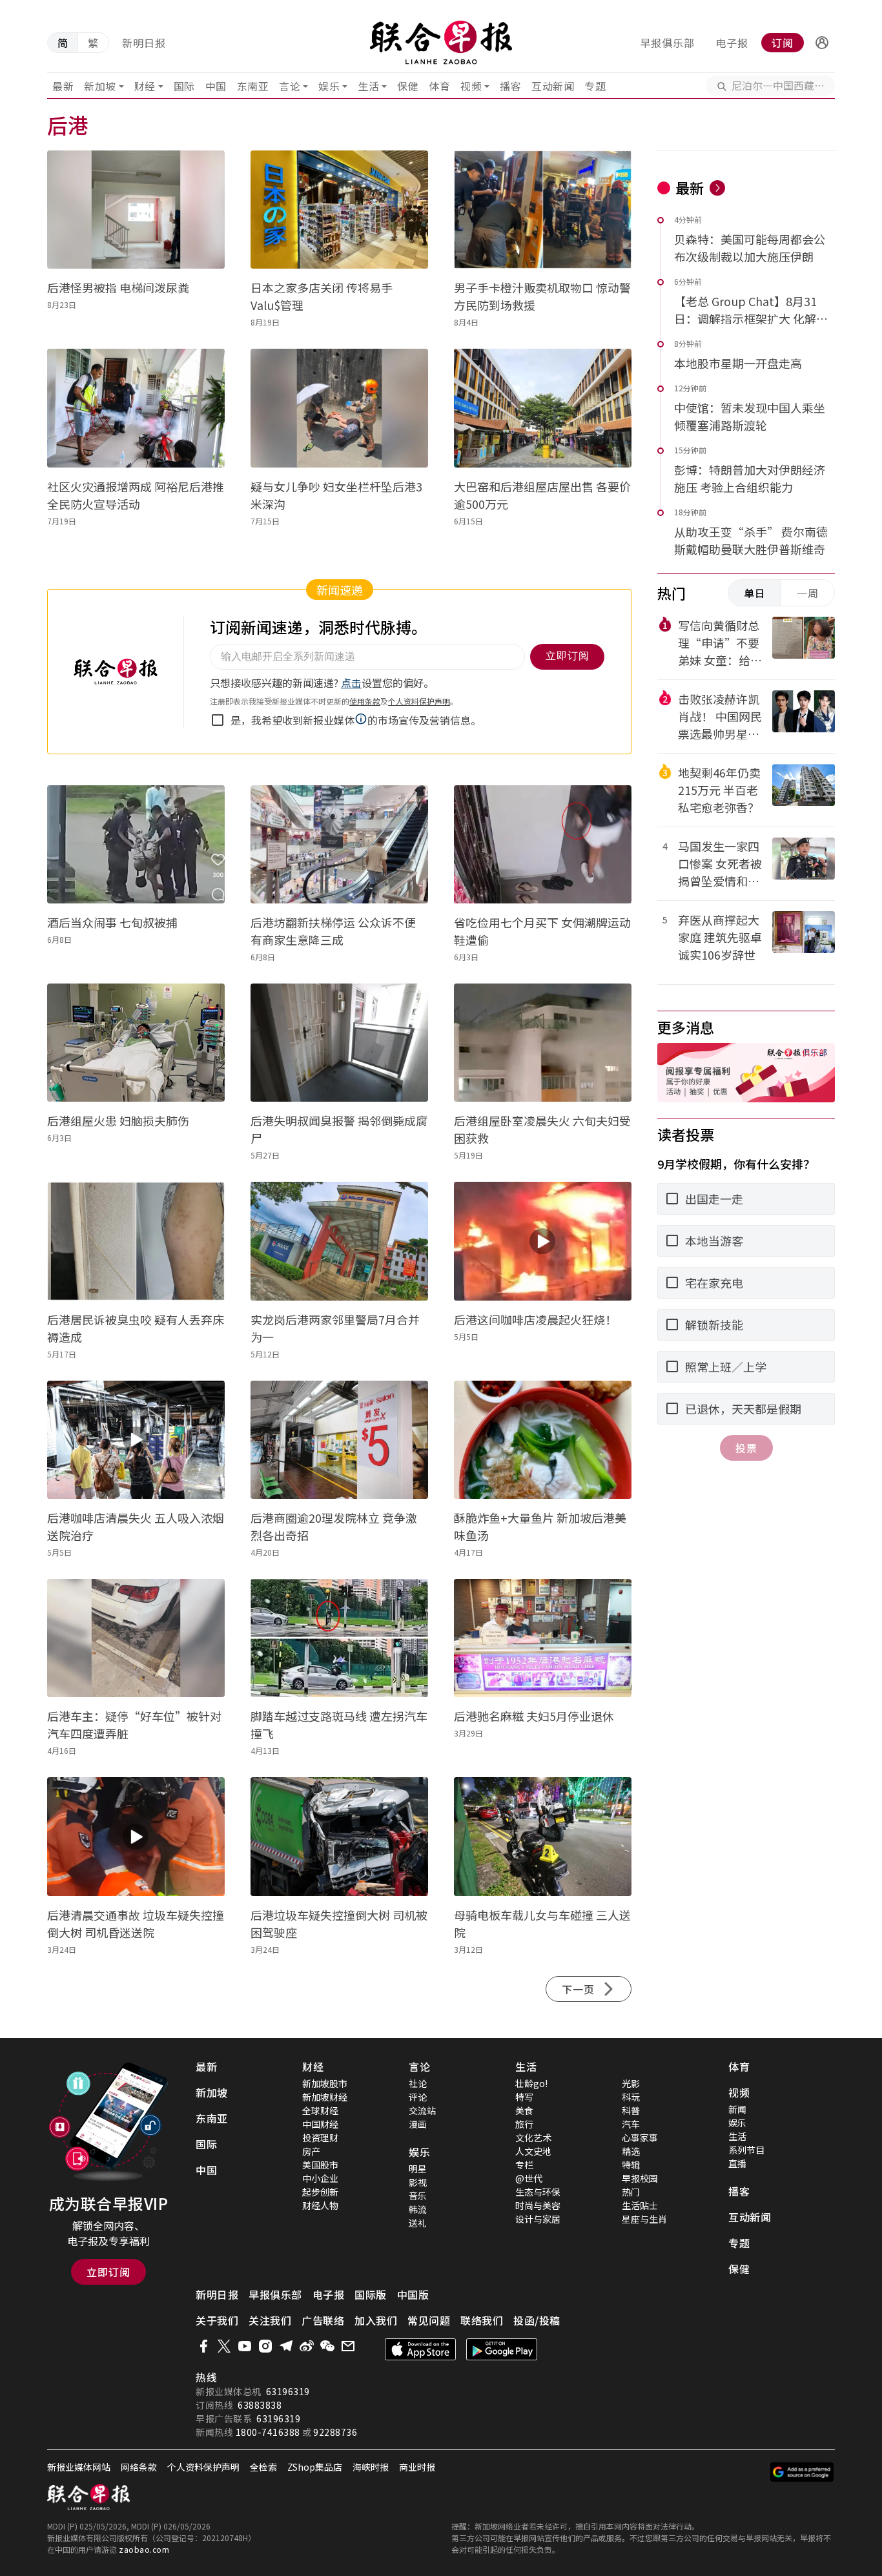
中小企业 (320, 2178)
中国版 (413, 2294)
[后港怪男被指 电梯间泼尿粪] (136, 210)
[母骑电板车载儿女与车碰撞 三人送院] (543, 1836)
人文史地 (533, 2151)
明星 (418, 2169)
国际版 (371, 2294)
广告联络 (323, 2320)
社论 (418, 2083)
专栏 (524, 2165)
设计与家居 (538, 2219)
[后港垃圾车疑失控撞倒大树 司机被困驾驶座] (339, 1836)
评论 (418, 2097)
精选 (631, 2151)
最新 (63, 86)
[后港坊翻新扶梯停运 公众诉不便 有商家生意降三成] (339, 844)
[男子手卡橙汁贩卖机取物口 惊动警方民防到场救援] (543, 210)
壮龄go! (531, 2083)
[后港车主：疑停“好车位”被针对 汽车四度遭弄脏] (136, 1638)
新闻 (737, 2109)
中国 (216, 86)
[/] (441, 43)
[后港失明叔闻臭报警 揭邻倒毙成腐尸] (339, 1043)
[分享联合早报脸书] (203, 2346)
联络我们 (482, 2320)
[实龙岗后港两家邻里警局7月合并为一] (339, 1241)
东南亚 (253, 86)
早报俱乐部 (667, 43)
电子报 (732, 43)
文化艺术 (533, 2138)
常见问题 (429, 2320)
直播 (737, 2163)
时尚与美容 (538, 2205)
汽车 (631, 2124)
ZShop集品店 (315, 2467)
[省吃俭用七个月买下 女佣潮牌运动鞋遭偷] (543, 844)
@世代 (529, 2178)
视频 (471, 86)
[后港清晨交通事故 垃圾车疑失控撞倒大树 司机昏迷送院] (136, 1836)
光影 (631, 2083)
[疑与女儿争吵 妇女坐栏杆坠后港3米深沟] (339, 408)
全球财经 (320, 2110)
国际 (184, 86)
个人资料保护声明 (203, 2467)
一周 (808, 593)
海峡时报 (371, 2467)
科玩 (631, 2097)
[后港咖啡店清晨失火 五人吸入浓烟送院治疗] (136, 1440)
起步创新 (320, 2192)
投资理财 (320, 2138)
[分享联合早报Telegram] (286, 2346)
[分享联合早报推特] (224, 2346)
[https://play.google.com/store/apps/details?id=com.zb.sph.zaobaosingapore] (502, 2349)
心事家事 (640, 2138)
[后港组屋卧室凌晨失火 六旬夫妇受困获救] (543, 1043)
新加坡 (100, 86)
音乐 (418, 2196)
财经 (145, 86)
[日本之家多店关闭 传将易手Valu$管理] (339, 210)
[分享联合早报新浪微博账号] (307, 2346)
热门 (631, 2192)
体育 (439, 86)
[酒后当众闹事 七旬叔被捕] (136, 844)
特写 (524, 2097)
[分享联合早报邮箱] (348, 2346)
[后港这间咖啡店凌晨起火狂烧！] (543, 1241)
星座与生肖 (644, 2219)
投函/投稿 (537, 2320)
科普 (631, 2110)
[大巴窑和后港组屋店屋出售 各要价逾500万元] (543, 408)
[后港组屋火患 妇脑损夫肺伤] (136, 1043)
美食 (524, 2110)
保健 (408, 86)
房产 (311, 2151)
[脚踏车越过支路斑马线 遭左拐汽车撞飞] (339, 1638)
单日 (755, 593)
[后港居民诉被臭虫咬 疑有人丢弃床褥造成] (136, 1241)
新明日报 (144, 43)
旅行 (524, 2124)
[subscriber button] (822, 43)
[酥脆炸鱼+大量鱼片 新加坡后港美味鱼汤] (543, 1440)
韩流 (418, 2209)
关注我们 (270, 2320)
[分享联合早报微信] (327, 2346)
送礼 (418, 2223)
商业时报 (417, 2467)
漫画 (418, 2124)
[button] (822, 43)
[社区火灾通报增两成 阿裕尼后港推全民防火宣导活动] (136, 408)
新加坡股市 (325, 2083)
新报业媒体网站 (79, 2467)
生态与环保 (538, 2192)
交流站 (422, 2110)
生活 (368, 86)
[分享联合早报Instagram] (265, 2346)
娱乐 (329, 86)
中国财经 (320, 2124)
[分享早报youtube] (245, 2346)
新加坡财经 (325, 2097)
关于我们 (217, 2320)
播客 (510, 86)
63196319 (288, 2391)
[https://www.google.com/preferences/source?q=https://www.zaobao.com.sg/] (802, 2472)
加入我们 (376, 2320)
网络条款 (139, 2467)
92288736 (335, 2432)
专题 (595, 86)
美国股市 (320, 2165)
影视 (418, 2182)
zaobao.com (144, 2549)
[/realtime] (717, 188)
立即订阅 (108, 2272)
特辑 (631, 2165)
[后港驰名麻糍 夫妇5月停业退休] (543, 1638)
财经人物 (320, 2205)
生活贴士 (640, 2205)
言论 (290, 86)
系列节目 (746, 2150)
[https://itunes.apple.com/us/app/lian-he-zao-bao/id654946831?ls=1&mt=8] (420, 2349)
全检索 (263, 2467)
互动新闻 (553, 86)
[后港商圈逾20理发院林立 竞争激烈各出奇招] (339, 1440)
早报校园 (640, 2178)
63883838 (260, 2405)
